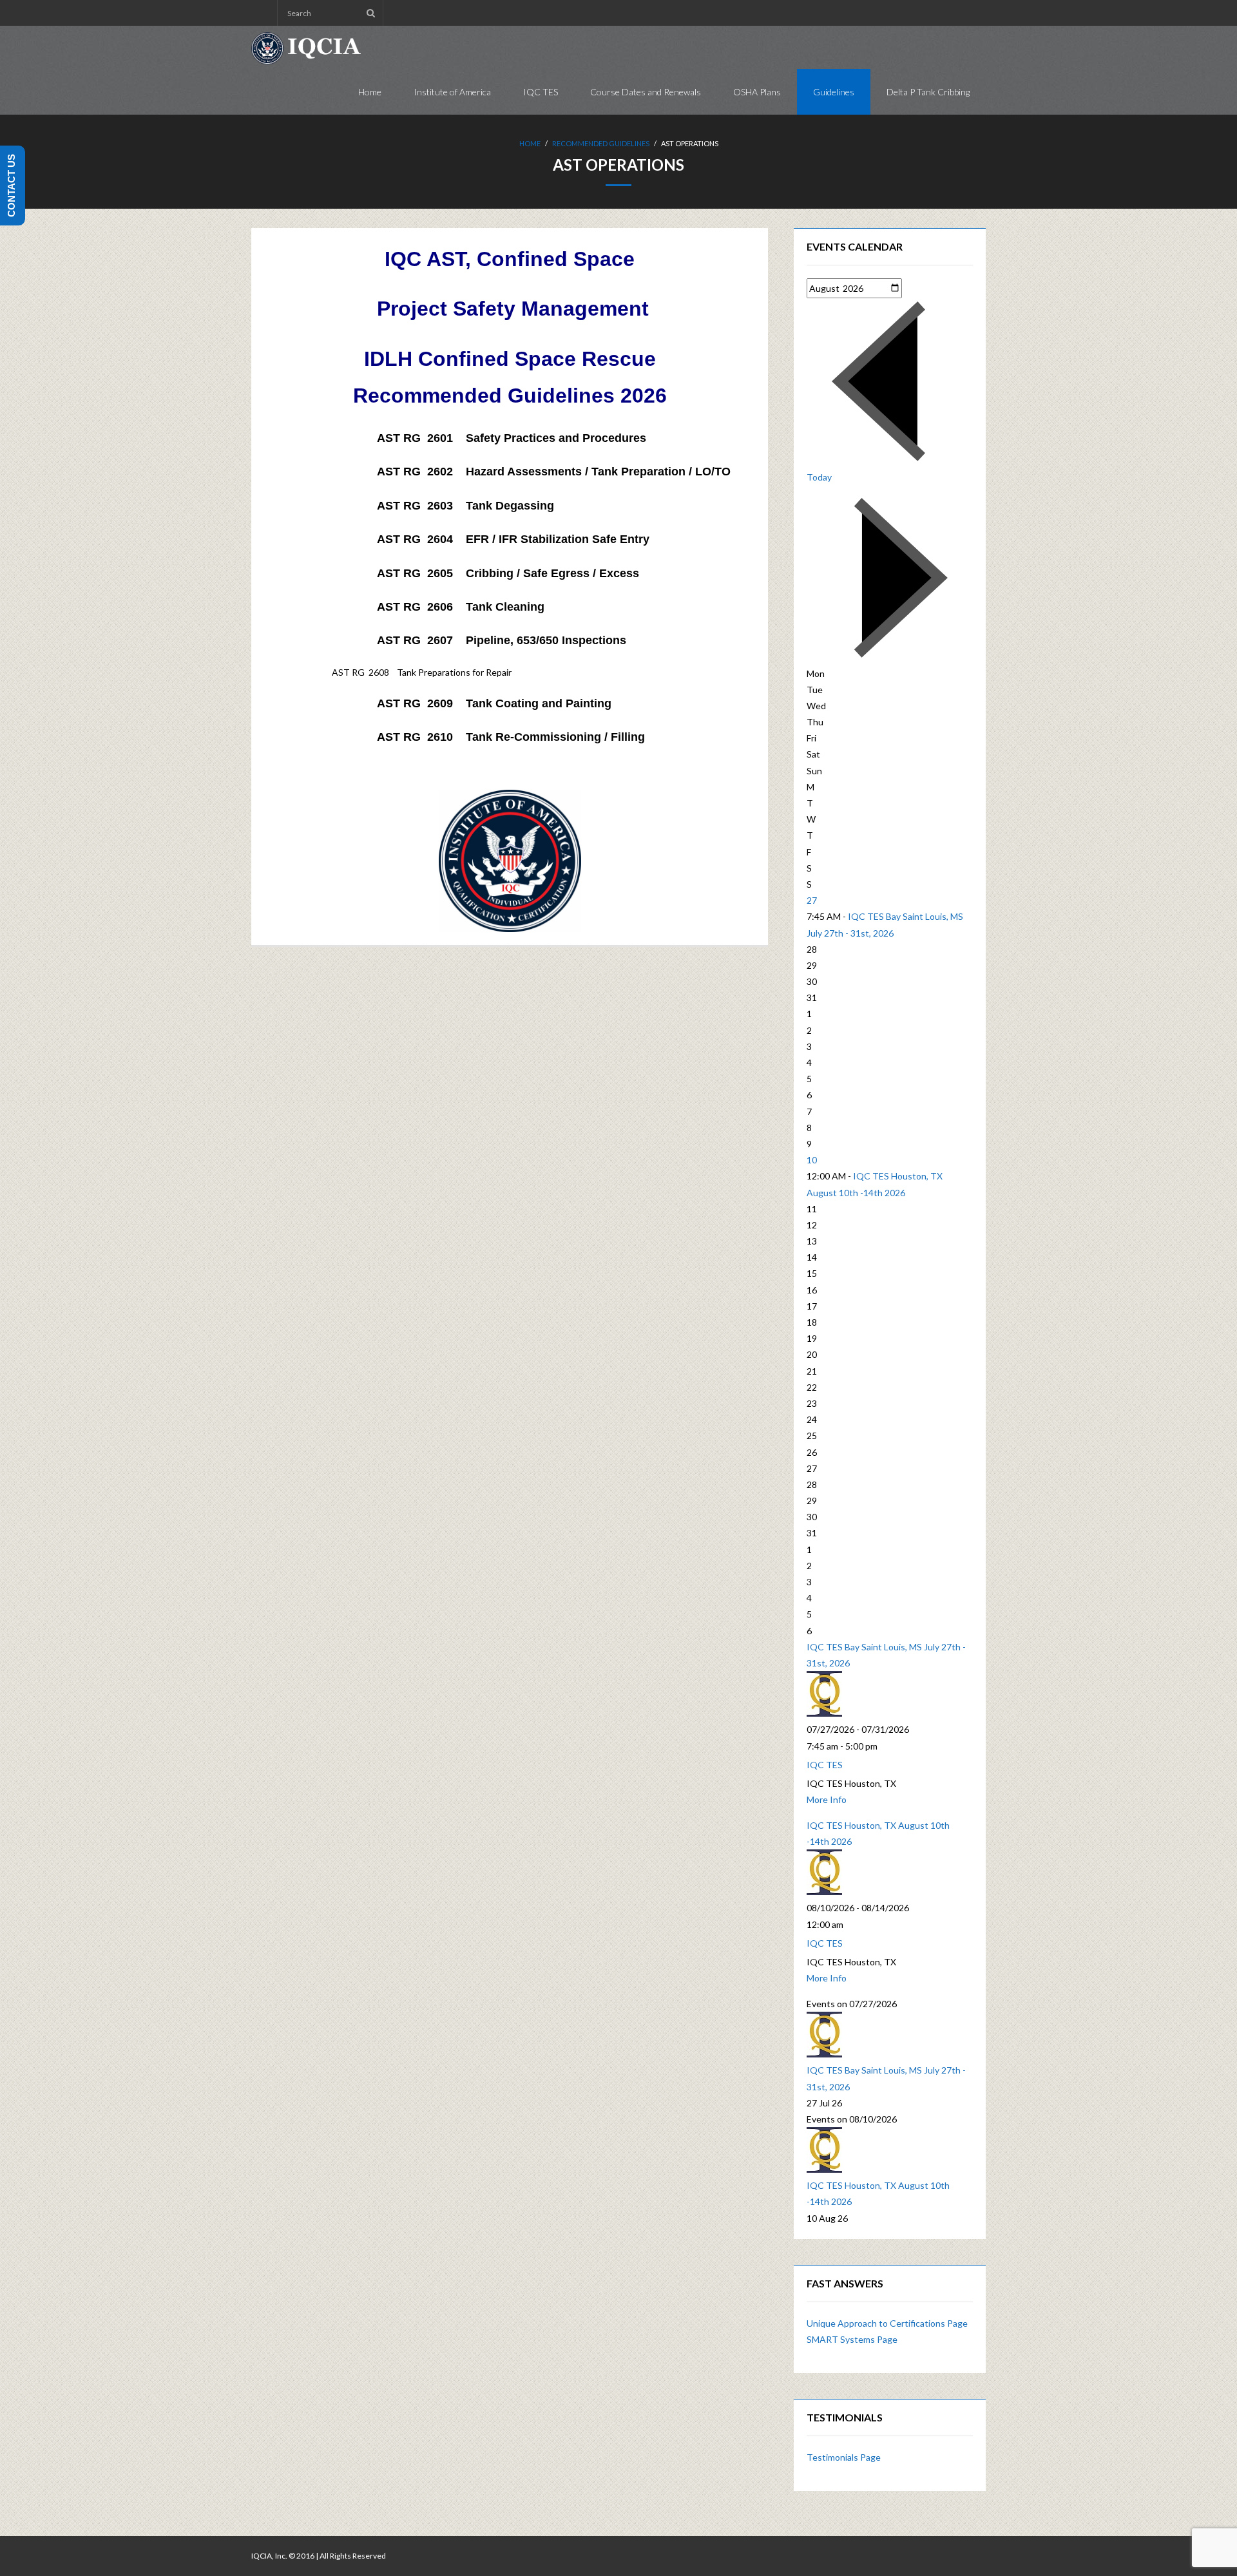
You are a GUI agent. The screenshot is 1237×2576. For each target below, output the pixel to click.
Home (530, 143)
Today (819, 477)
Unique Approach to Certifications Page (887, 2323)
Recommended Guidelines (601, 143)
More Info (827, 1799)
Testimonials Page (844, 2457)
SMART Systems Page (852, 2339)
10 (812, 1160)
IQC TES (825, 1765)
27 (812, 900)
